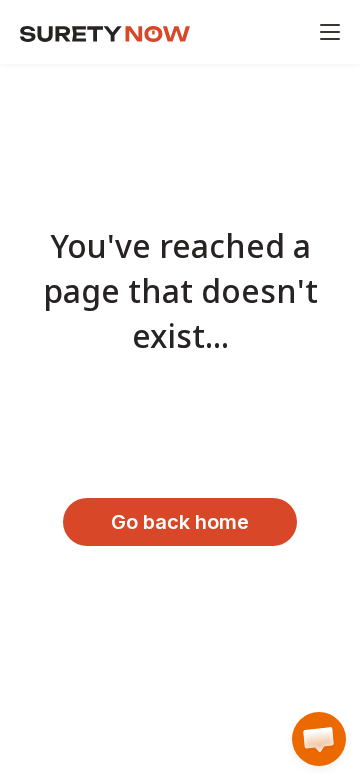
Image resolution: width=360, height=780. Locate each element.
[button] (319, 739)
